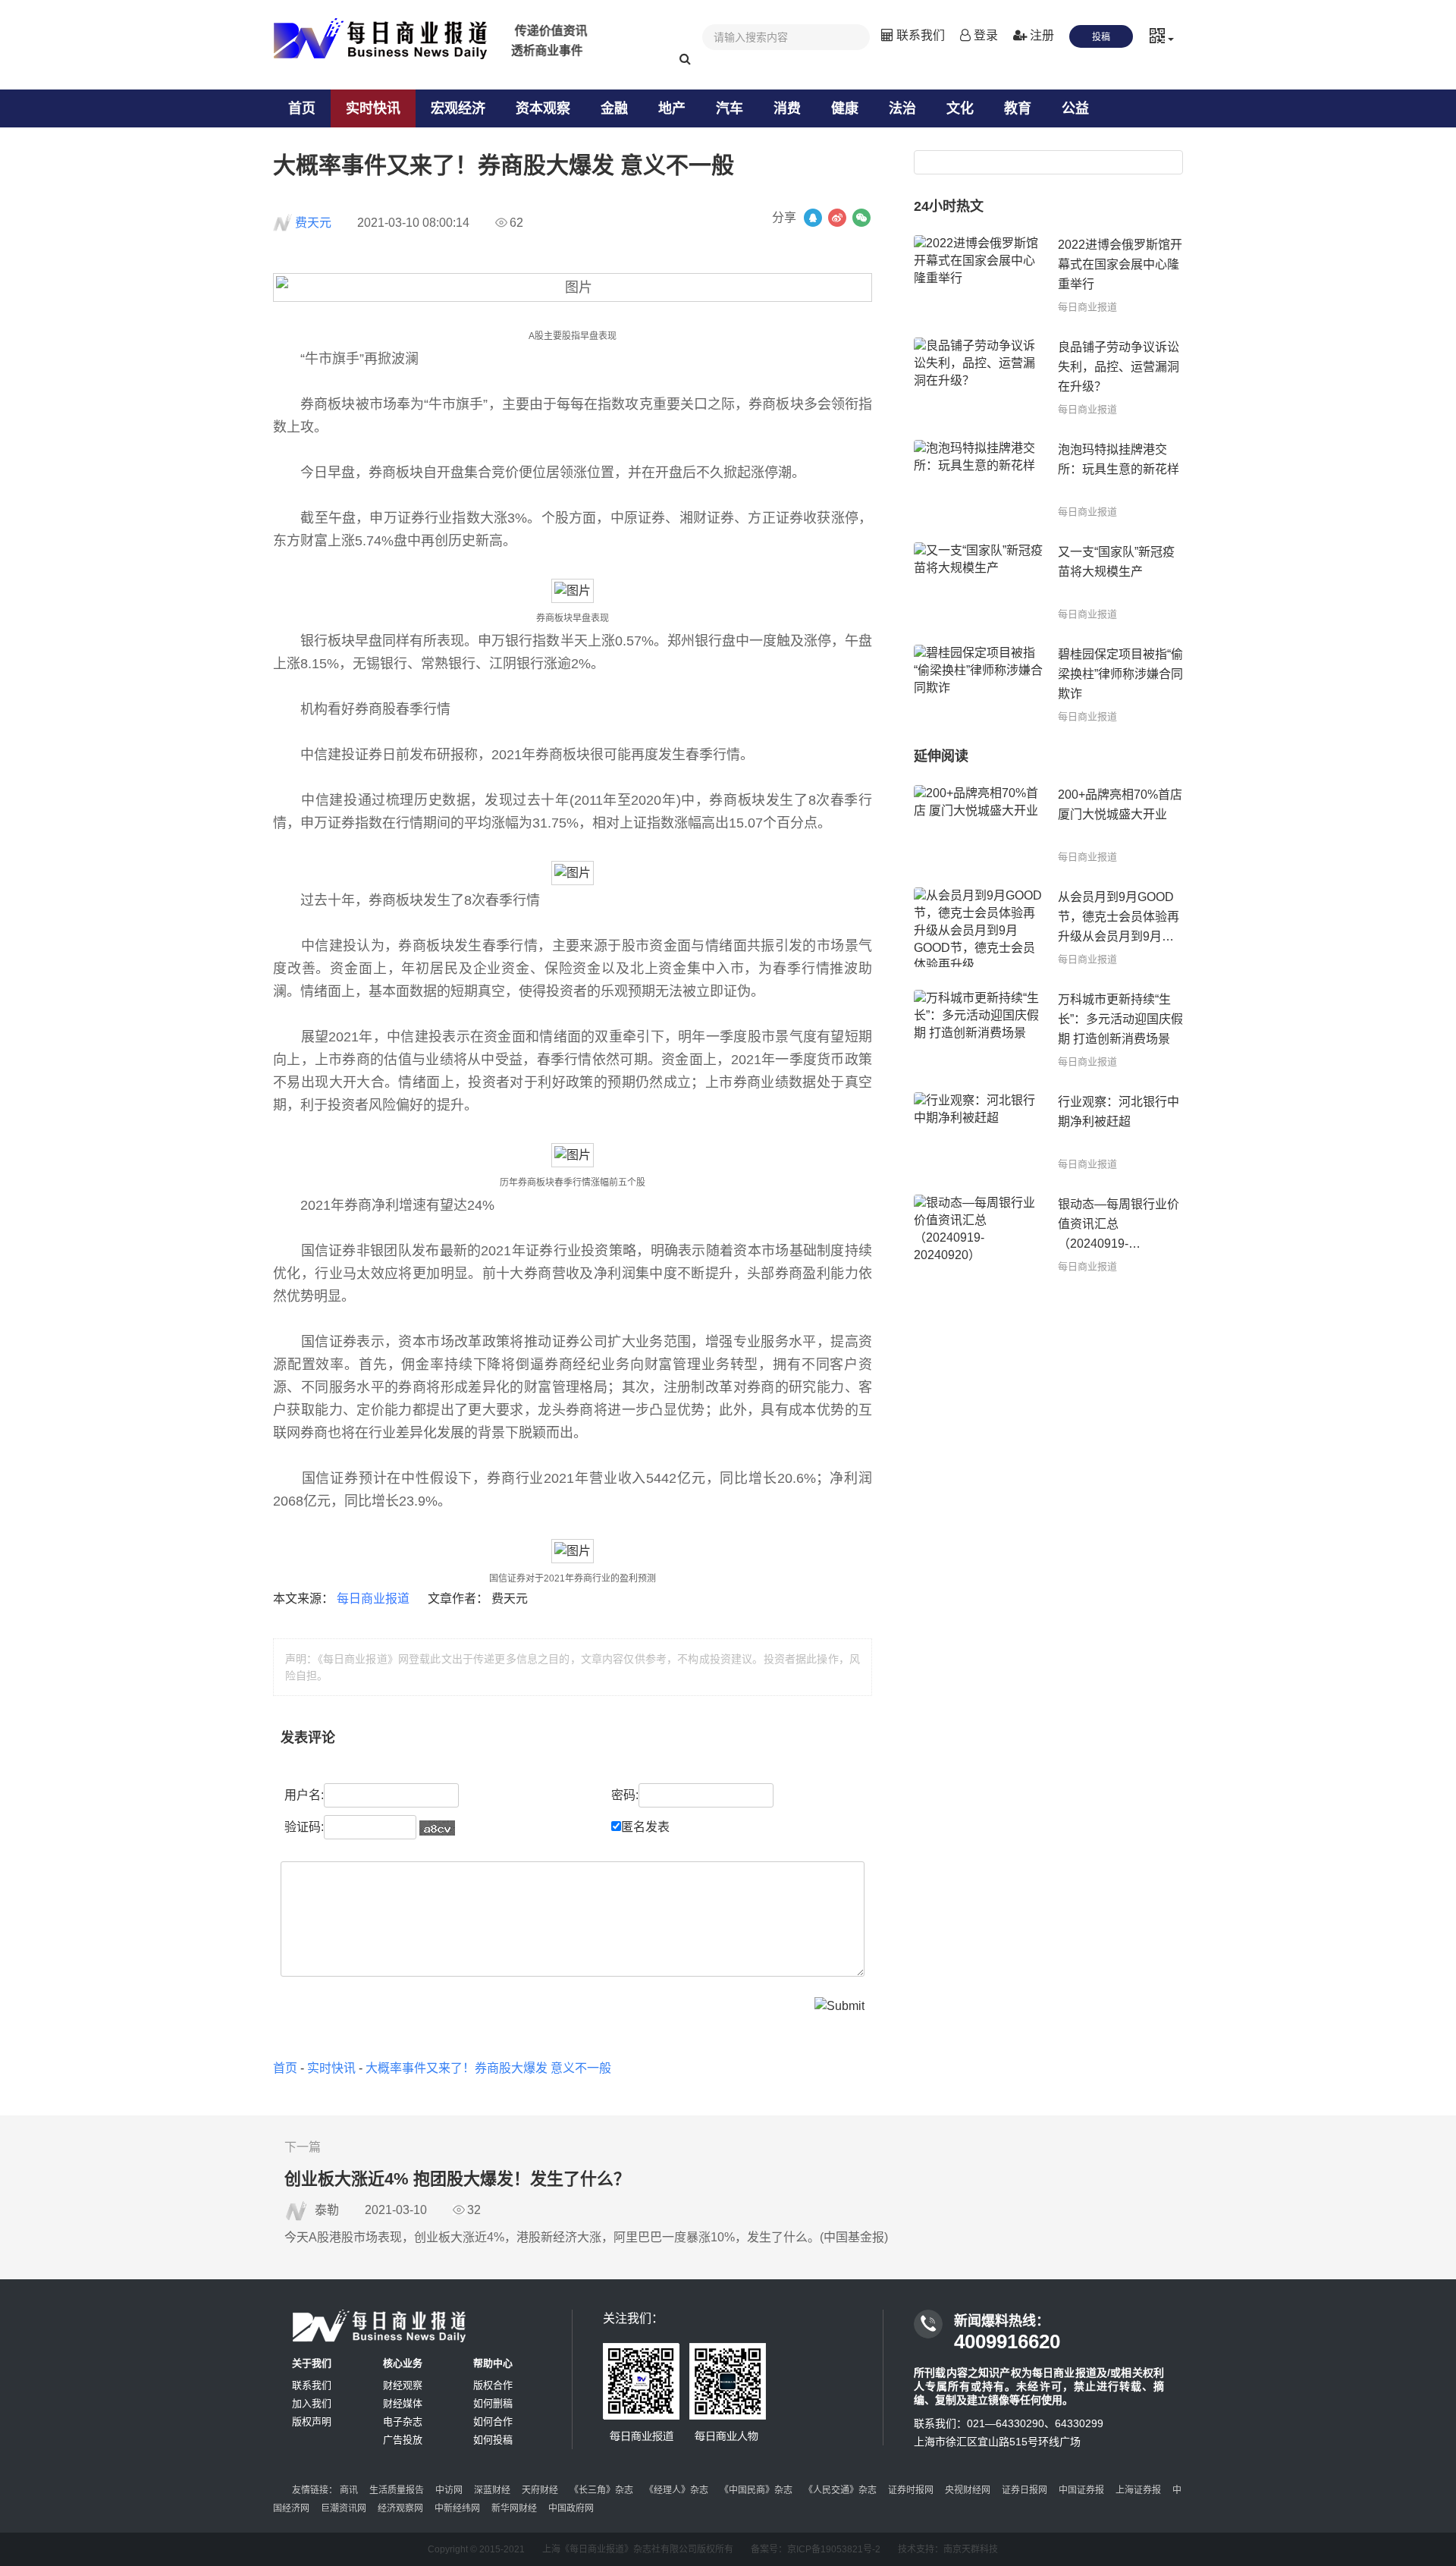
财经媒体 (403, 2403)
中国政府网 (571, 2508)
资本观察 (543, 108)
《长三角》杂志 (601, 2490)
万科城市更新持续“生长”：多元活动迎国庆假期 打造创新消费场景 (1120, 1019)
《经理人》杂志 (676, 2490)
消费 (787, 108)
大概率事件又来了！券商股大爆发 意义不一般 (488, 2068)
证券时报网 (911, 2490)
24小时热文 (949, 206)
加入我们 (312, 2403)
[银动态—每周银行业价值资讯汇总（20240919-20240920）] (978, 1234)
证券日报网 (1025, 2490)
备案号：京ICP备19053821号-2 (816, 2549)
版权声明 (312, 2422)
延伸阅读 (941, 756)
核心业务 (403, 2363)
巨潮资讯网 (344, 2508)
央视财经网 (968, 2490)
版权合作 (493, 2385)
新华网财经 (514, 2508)
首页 (302, 108)
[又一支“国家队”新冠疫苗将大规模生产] (978, 582)
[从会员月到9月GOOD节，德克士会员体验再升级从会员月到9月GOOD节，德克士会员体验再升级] (978, 927)
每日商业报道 (375, 1599)
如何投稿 (493, 2440)
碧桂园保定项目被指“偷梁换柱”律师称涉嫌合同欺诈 (1120, 674)
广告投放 (403, 2440)
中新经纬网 (457, 2508)
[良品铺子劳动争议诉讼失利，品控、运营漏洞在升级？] (978, 377)
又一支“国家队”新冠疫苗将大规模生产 (1116, 562)
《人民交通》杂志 (840, 2490)
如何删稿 (493, 2403)
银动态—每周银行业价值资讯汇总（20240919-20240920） (1119, 1226)
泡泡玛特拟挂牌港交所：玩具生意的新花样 (1119, 459)
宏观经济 (458, 108)
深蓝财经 (492, 2490)
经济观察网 (400, 2508)
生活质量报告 (397, 2490)
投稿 (1101, 37)
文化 (960, 108)
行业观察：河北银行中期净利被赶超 (1119, 1112)
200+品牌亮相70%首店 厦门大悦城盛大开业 (1120, 804)
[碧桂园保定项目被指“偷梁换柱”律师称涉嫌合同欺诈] (978, 685)
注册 (1040, 35)
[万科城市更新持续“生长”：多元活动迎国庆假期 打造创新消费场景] (978, 1030)
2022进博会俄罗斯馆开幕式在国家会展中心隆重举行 (1120, 264)
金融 (614, 108)
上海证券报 (1138, 2490)
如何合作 (493, 2422)
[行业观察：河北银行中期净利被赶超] (978, 1132)
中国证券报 (1081, 2490)
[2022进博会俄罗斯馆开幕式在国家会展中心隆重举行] (978, 275)
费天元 (313, 223)
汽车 (730, 108)
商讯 (349, 2490)
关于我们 (312, 2363)
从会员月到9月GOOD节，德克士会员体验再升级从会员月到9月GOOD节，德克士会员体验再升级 (1119, 919)
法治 (902, 108)
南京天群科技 (971, 2549)
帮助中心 (493, 2363)
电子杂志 (403, 2422)
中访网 (449, 2490)
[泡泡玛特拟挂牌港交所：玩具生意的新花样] (978, 480)
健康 (845, 108)
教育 (1018, 108)
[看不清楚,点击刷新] (437, 1828)
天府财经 (540, 2490)
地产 (672, 108)
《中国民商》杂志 (756, 2490)
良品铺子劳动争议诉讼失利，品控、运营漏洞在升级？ (1119, 367)
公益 (1075, 108)
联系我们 (919, 35)
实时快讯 (373, 108)
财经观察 (403, 2385)
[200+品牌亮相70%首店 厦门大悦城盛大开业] (978, 825)
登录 (984, 35)
